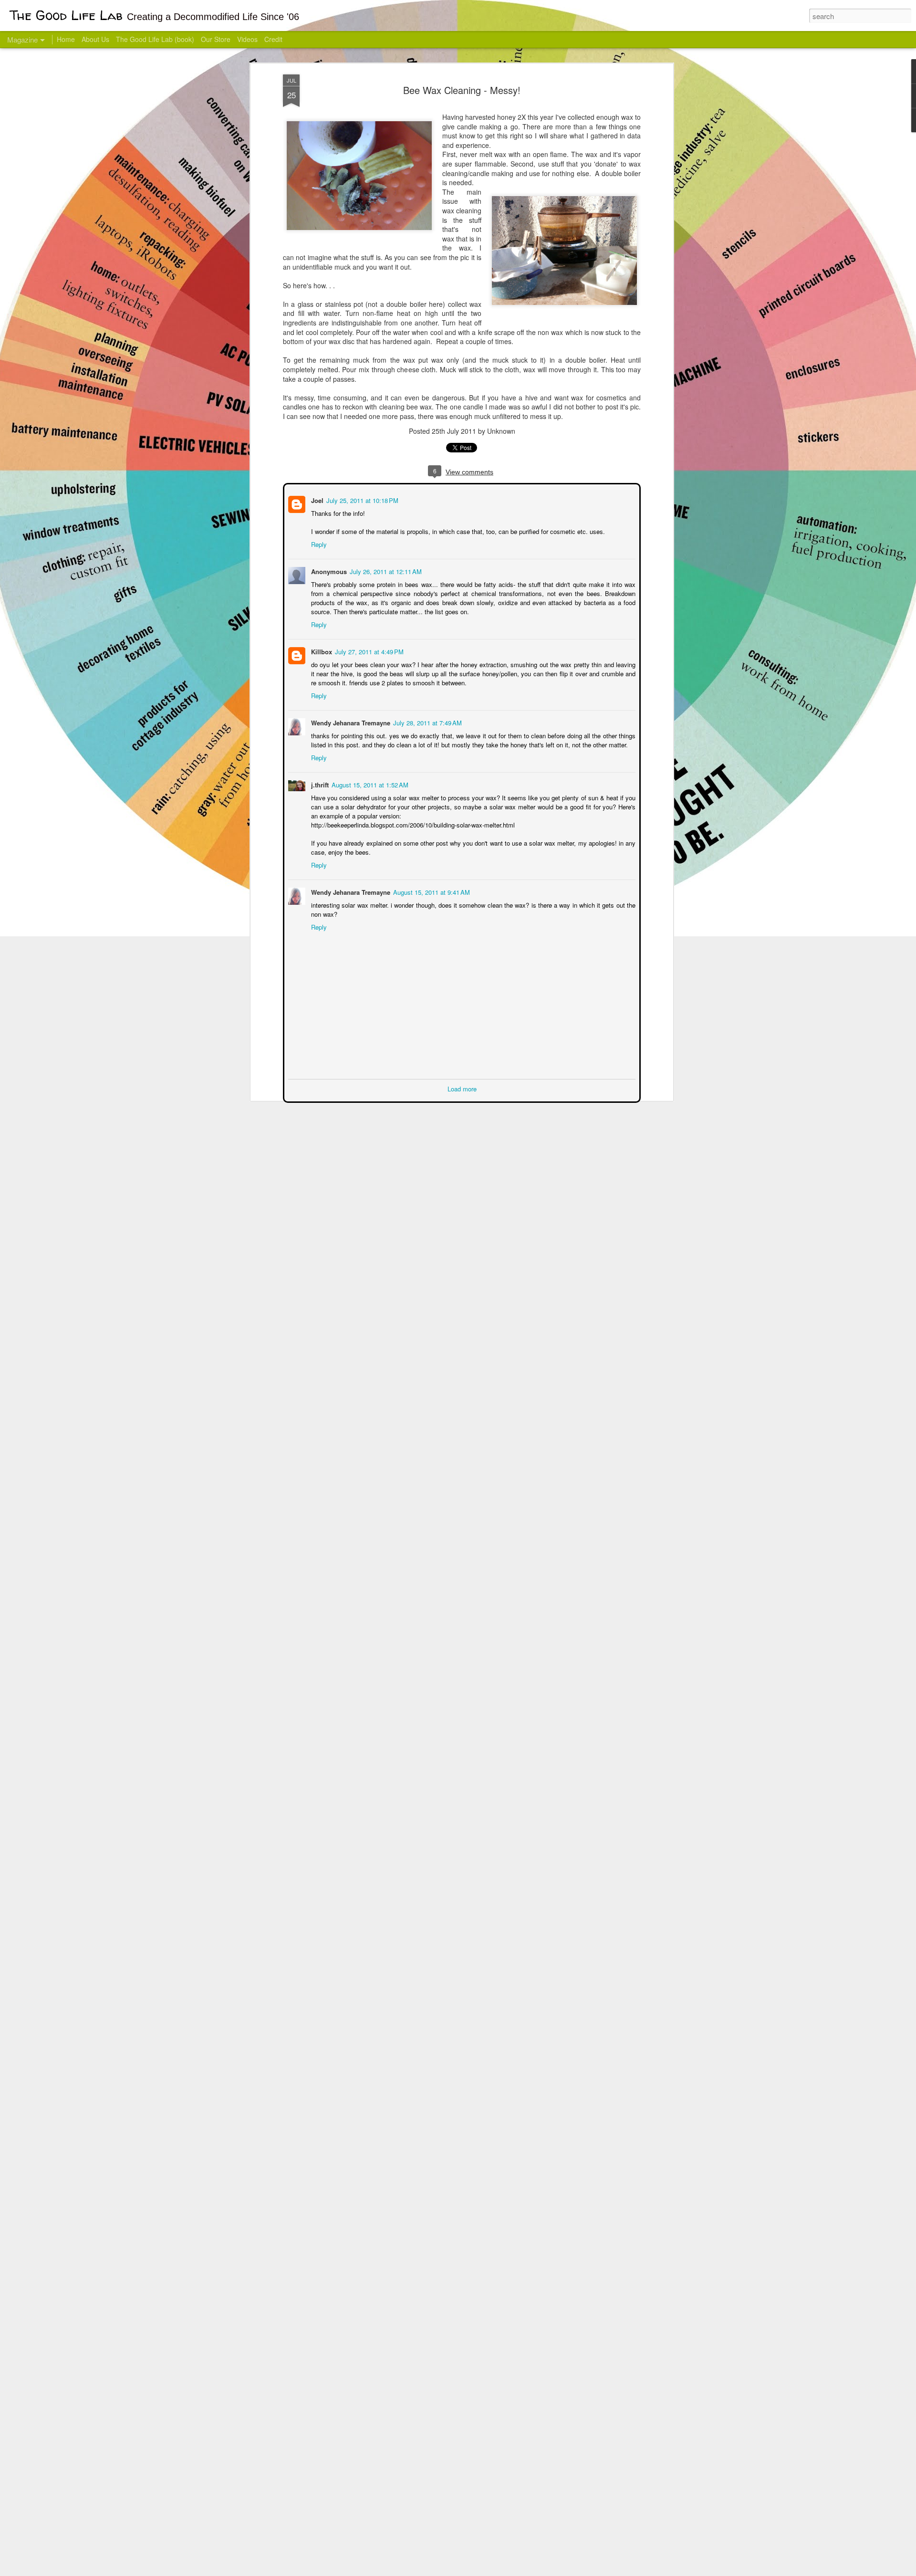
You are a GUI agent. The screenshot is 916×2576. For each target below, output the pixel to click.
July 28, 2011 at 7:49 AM (427, 722)
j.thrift (319, 784)
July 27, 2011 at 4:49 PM (368, 651)
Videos (247, 39)
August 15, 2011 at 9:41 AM (431, 891)
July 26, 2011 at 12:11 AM (385, 571)
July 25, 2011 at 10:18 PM (361, 499)
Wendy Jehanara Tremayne (350, 722)
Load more (462, 1088)
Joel (316, 499)
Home (66, 39)
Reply (318, 543)
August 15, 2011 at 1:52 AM (369, 784)
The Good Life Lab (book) (155, 39)
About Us (95, 39)
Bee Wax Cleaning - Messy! (462, 90)
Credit (273, 39)
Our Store (216, 39)
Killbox (321, 651)
